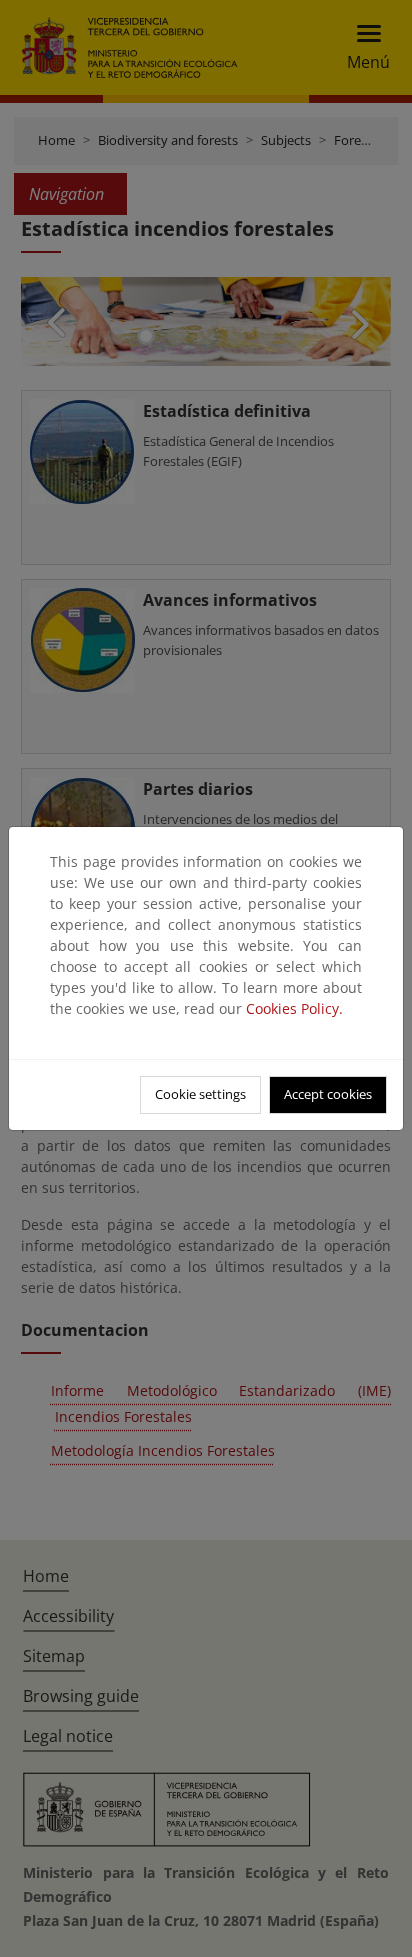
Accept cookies (328, 1094)
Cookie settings (200, 1094)
